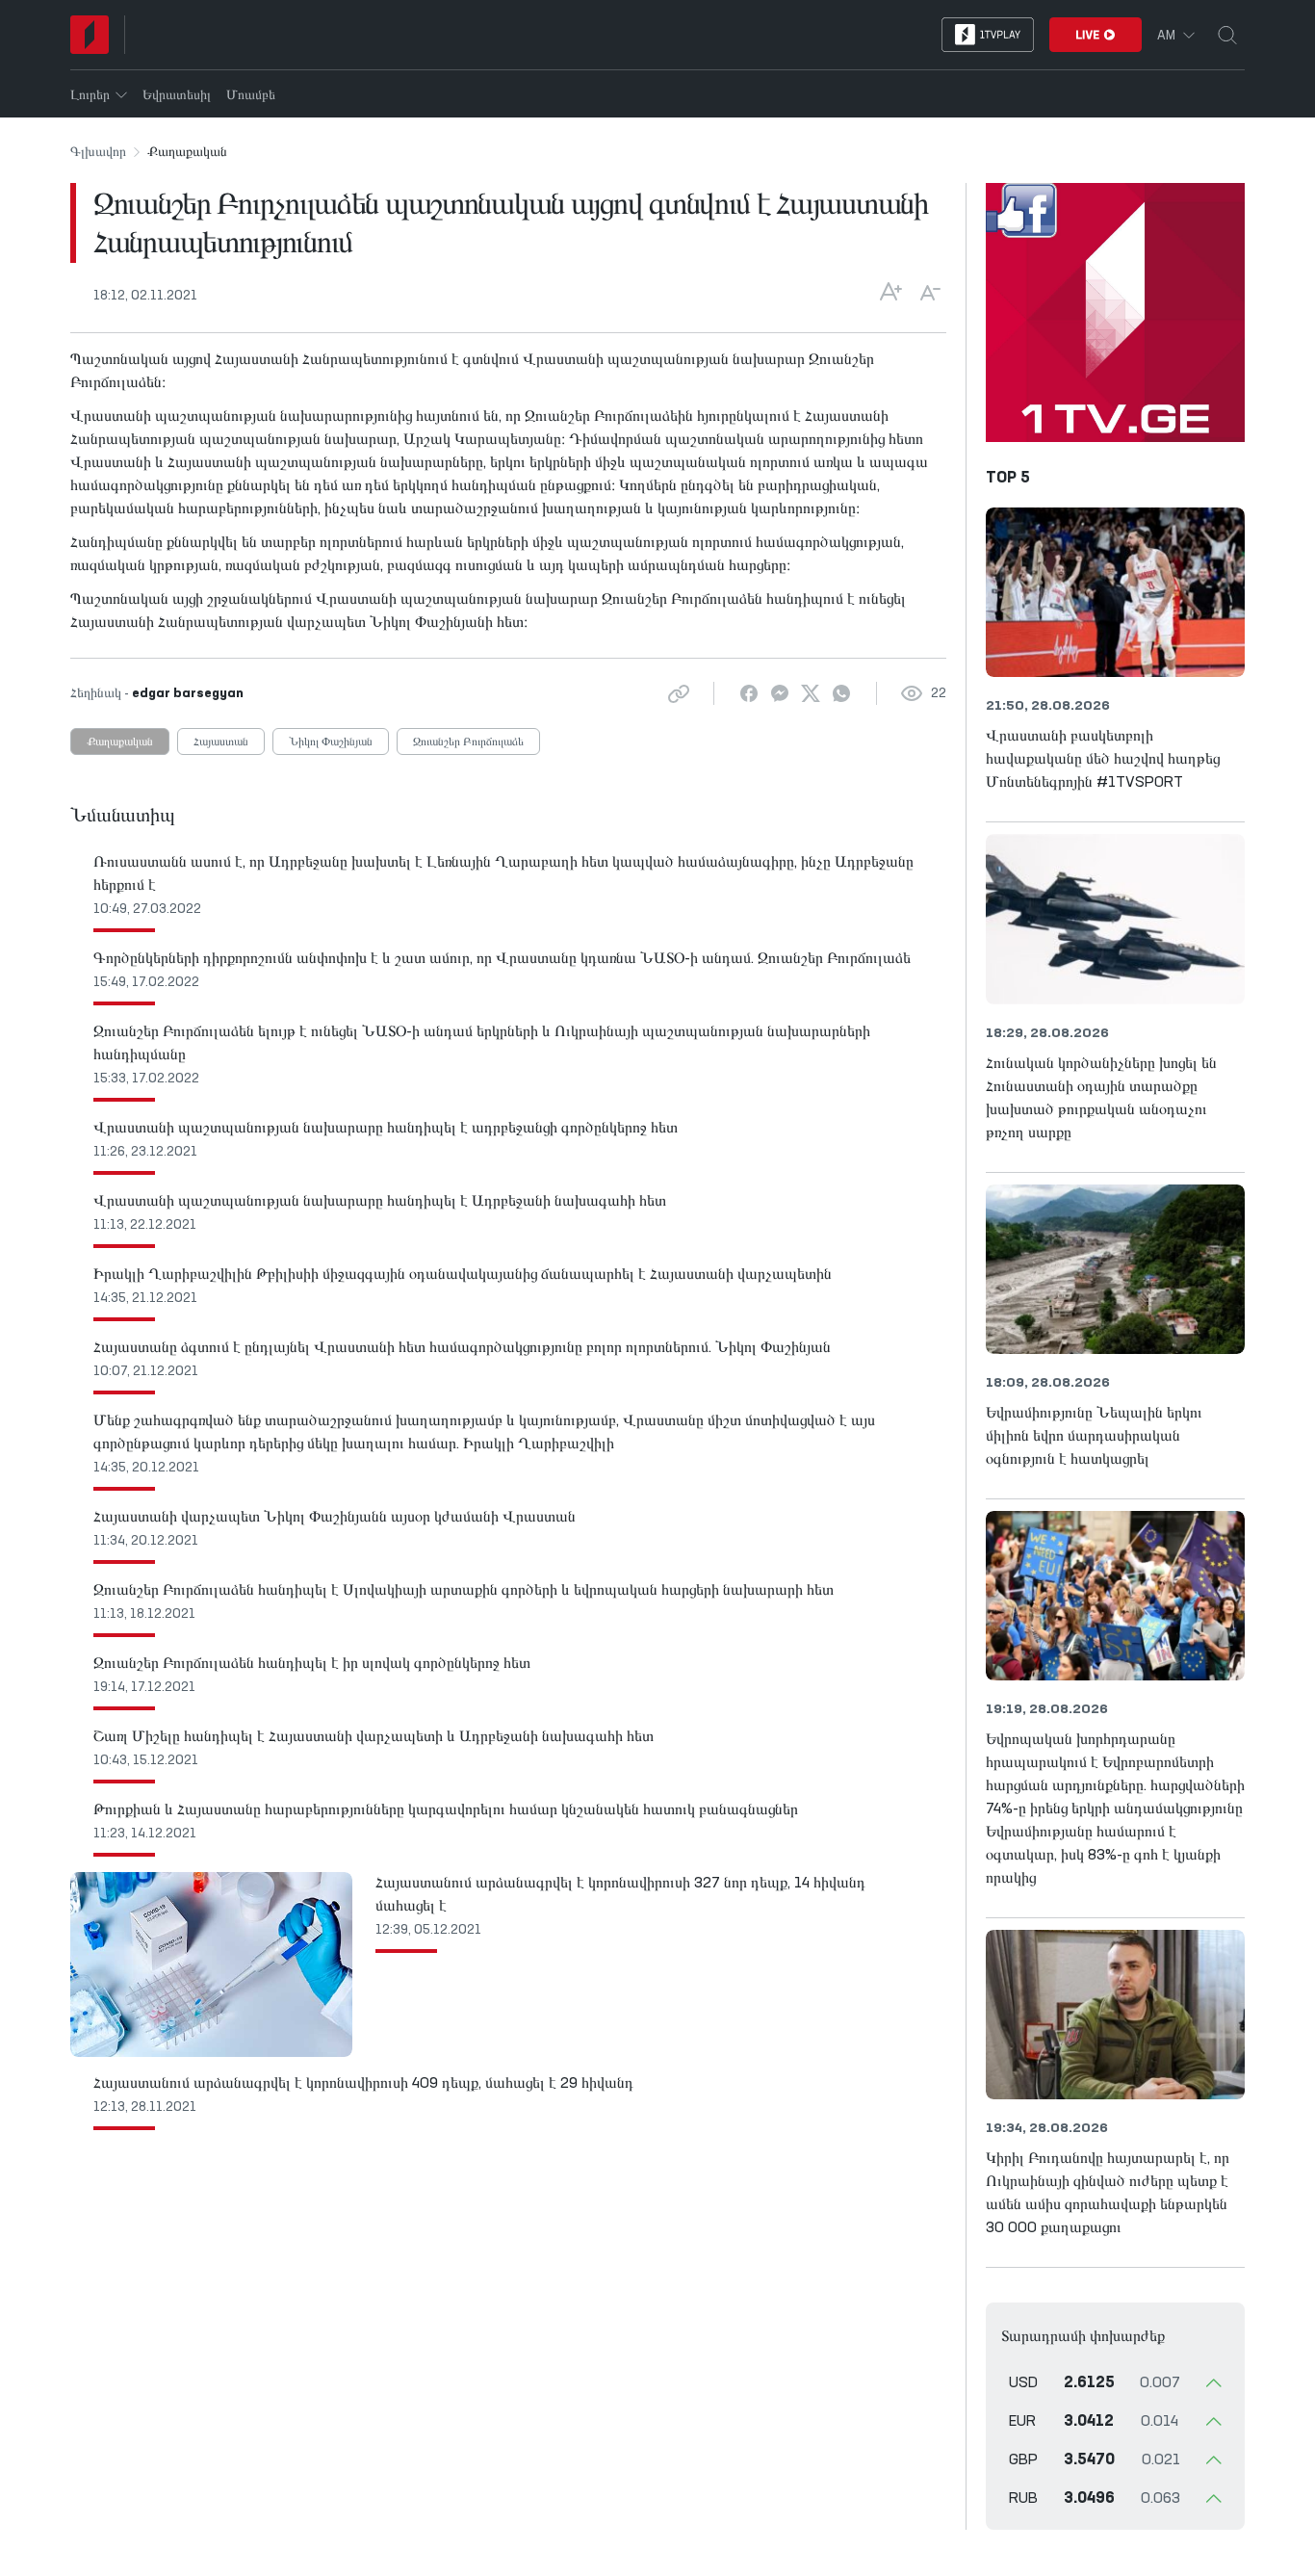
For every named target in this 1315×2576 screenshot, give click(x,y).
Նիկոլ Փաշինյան (331, 742)
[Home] (90, 35)
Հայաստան (221, 742)
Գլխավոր (98, 152)
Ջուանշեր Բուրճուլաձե (468, 742)
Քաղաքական (120, 742)
